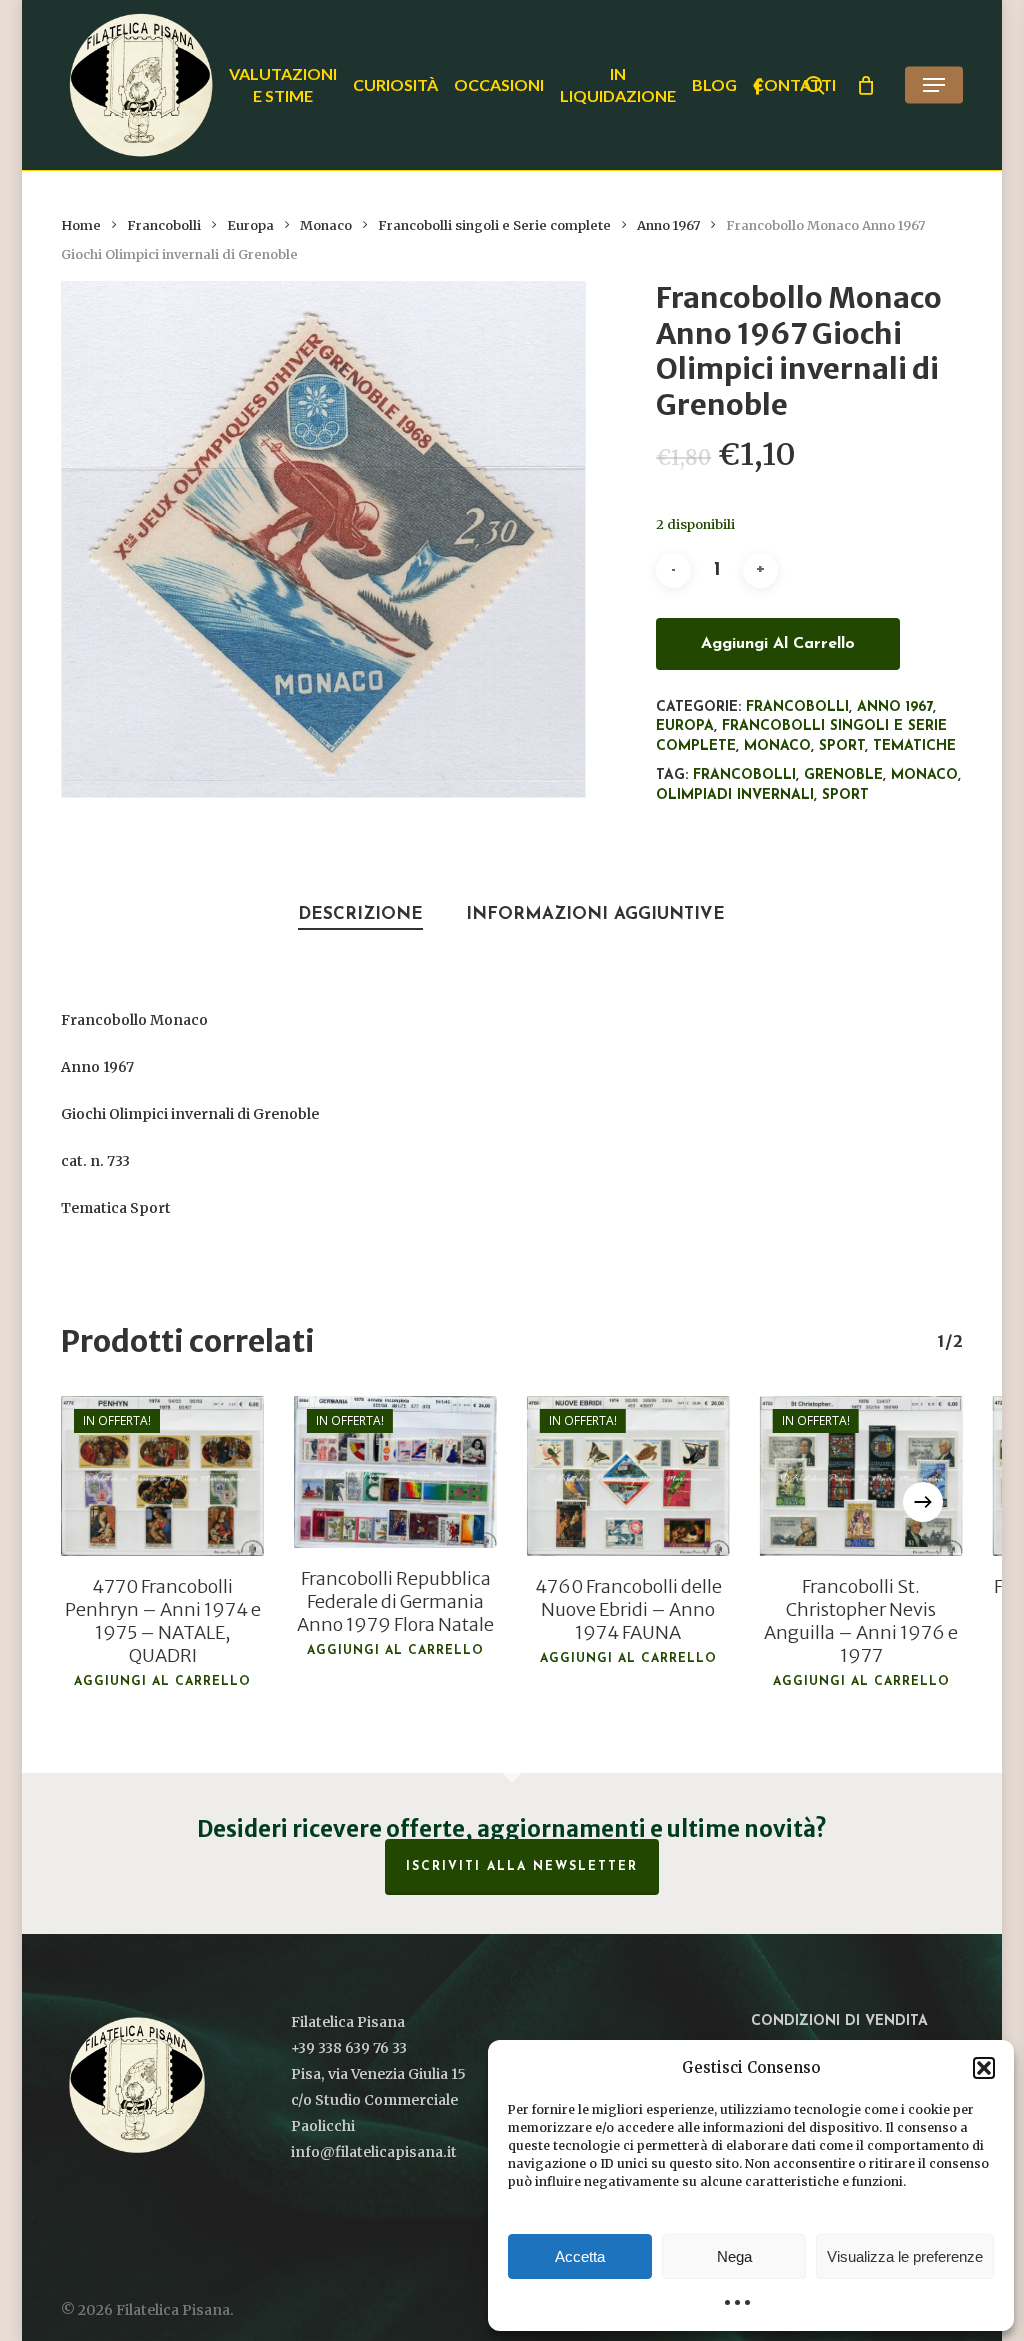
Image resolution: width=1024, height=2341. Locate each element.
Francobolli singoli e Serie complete (494, 225)
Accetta (580, 2256)
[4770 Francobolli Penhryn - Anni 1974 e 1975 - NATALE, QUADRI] (162, 1476)
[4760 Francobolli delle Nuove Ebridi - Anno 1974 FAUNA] (628, 1476)
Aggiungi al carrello (778, 644)
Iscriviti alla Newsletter (522, 1867)
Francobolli (164, 225)
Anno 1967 (668, 225)
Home (81, 225)
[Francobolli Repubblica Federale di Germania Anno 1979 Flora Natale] (395, 1472)
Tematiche (914, 746)
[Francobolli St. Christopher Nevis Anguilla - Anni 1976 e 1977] (861, 1476)
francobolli (744, 775)
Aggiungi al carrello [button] (162, 1682)
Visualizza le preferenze (905, 2256)
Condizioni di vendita (839, 2021)
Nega (734, 2256)
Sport (842, 746)
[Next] (923, 1502)
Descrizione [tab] (360, 914)
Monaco (326, 225)
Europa (250, 225)
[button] (984, 2068)
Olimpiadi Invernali (735, 795)
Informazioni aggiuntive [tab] (595, 914)
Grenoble (843, 775)
